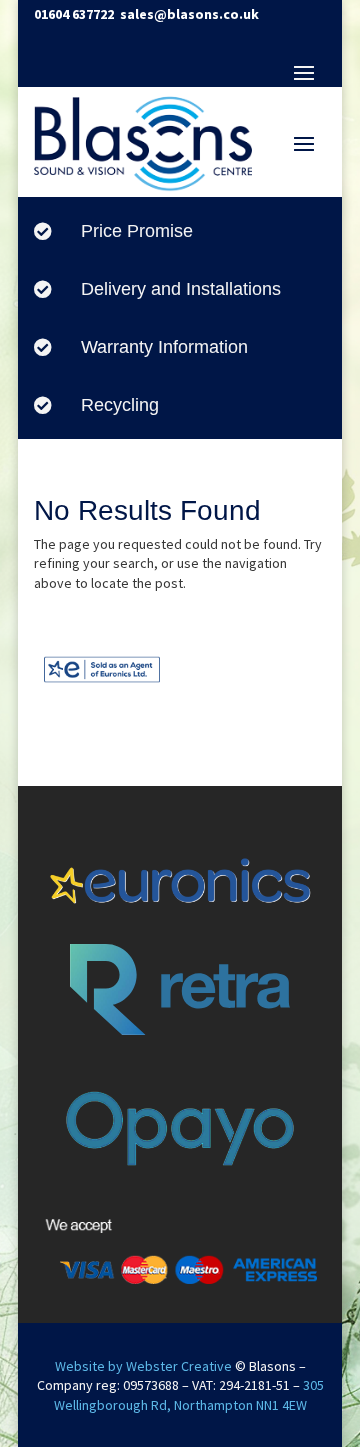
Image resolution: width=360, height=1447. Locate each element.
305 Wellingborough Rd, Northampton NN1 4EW (189, 1395)
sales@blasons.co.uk (189, 14)
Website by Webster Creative (143, 1366)
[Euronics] (102, 687)
